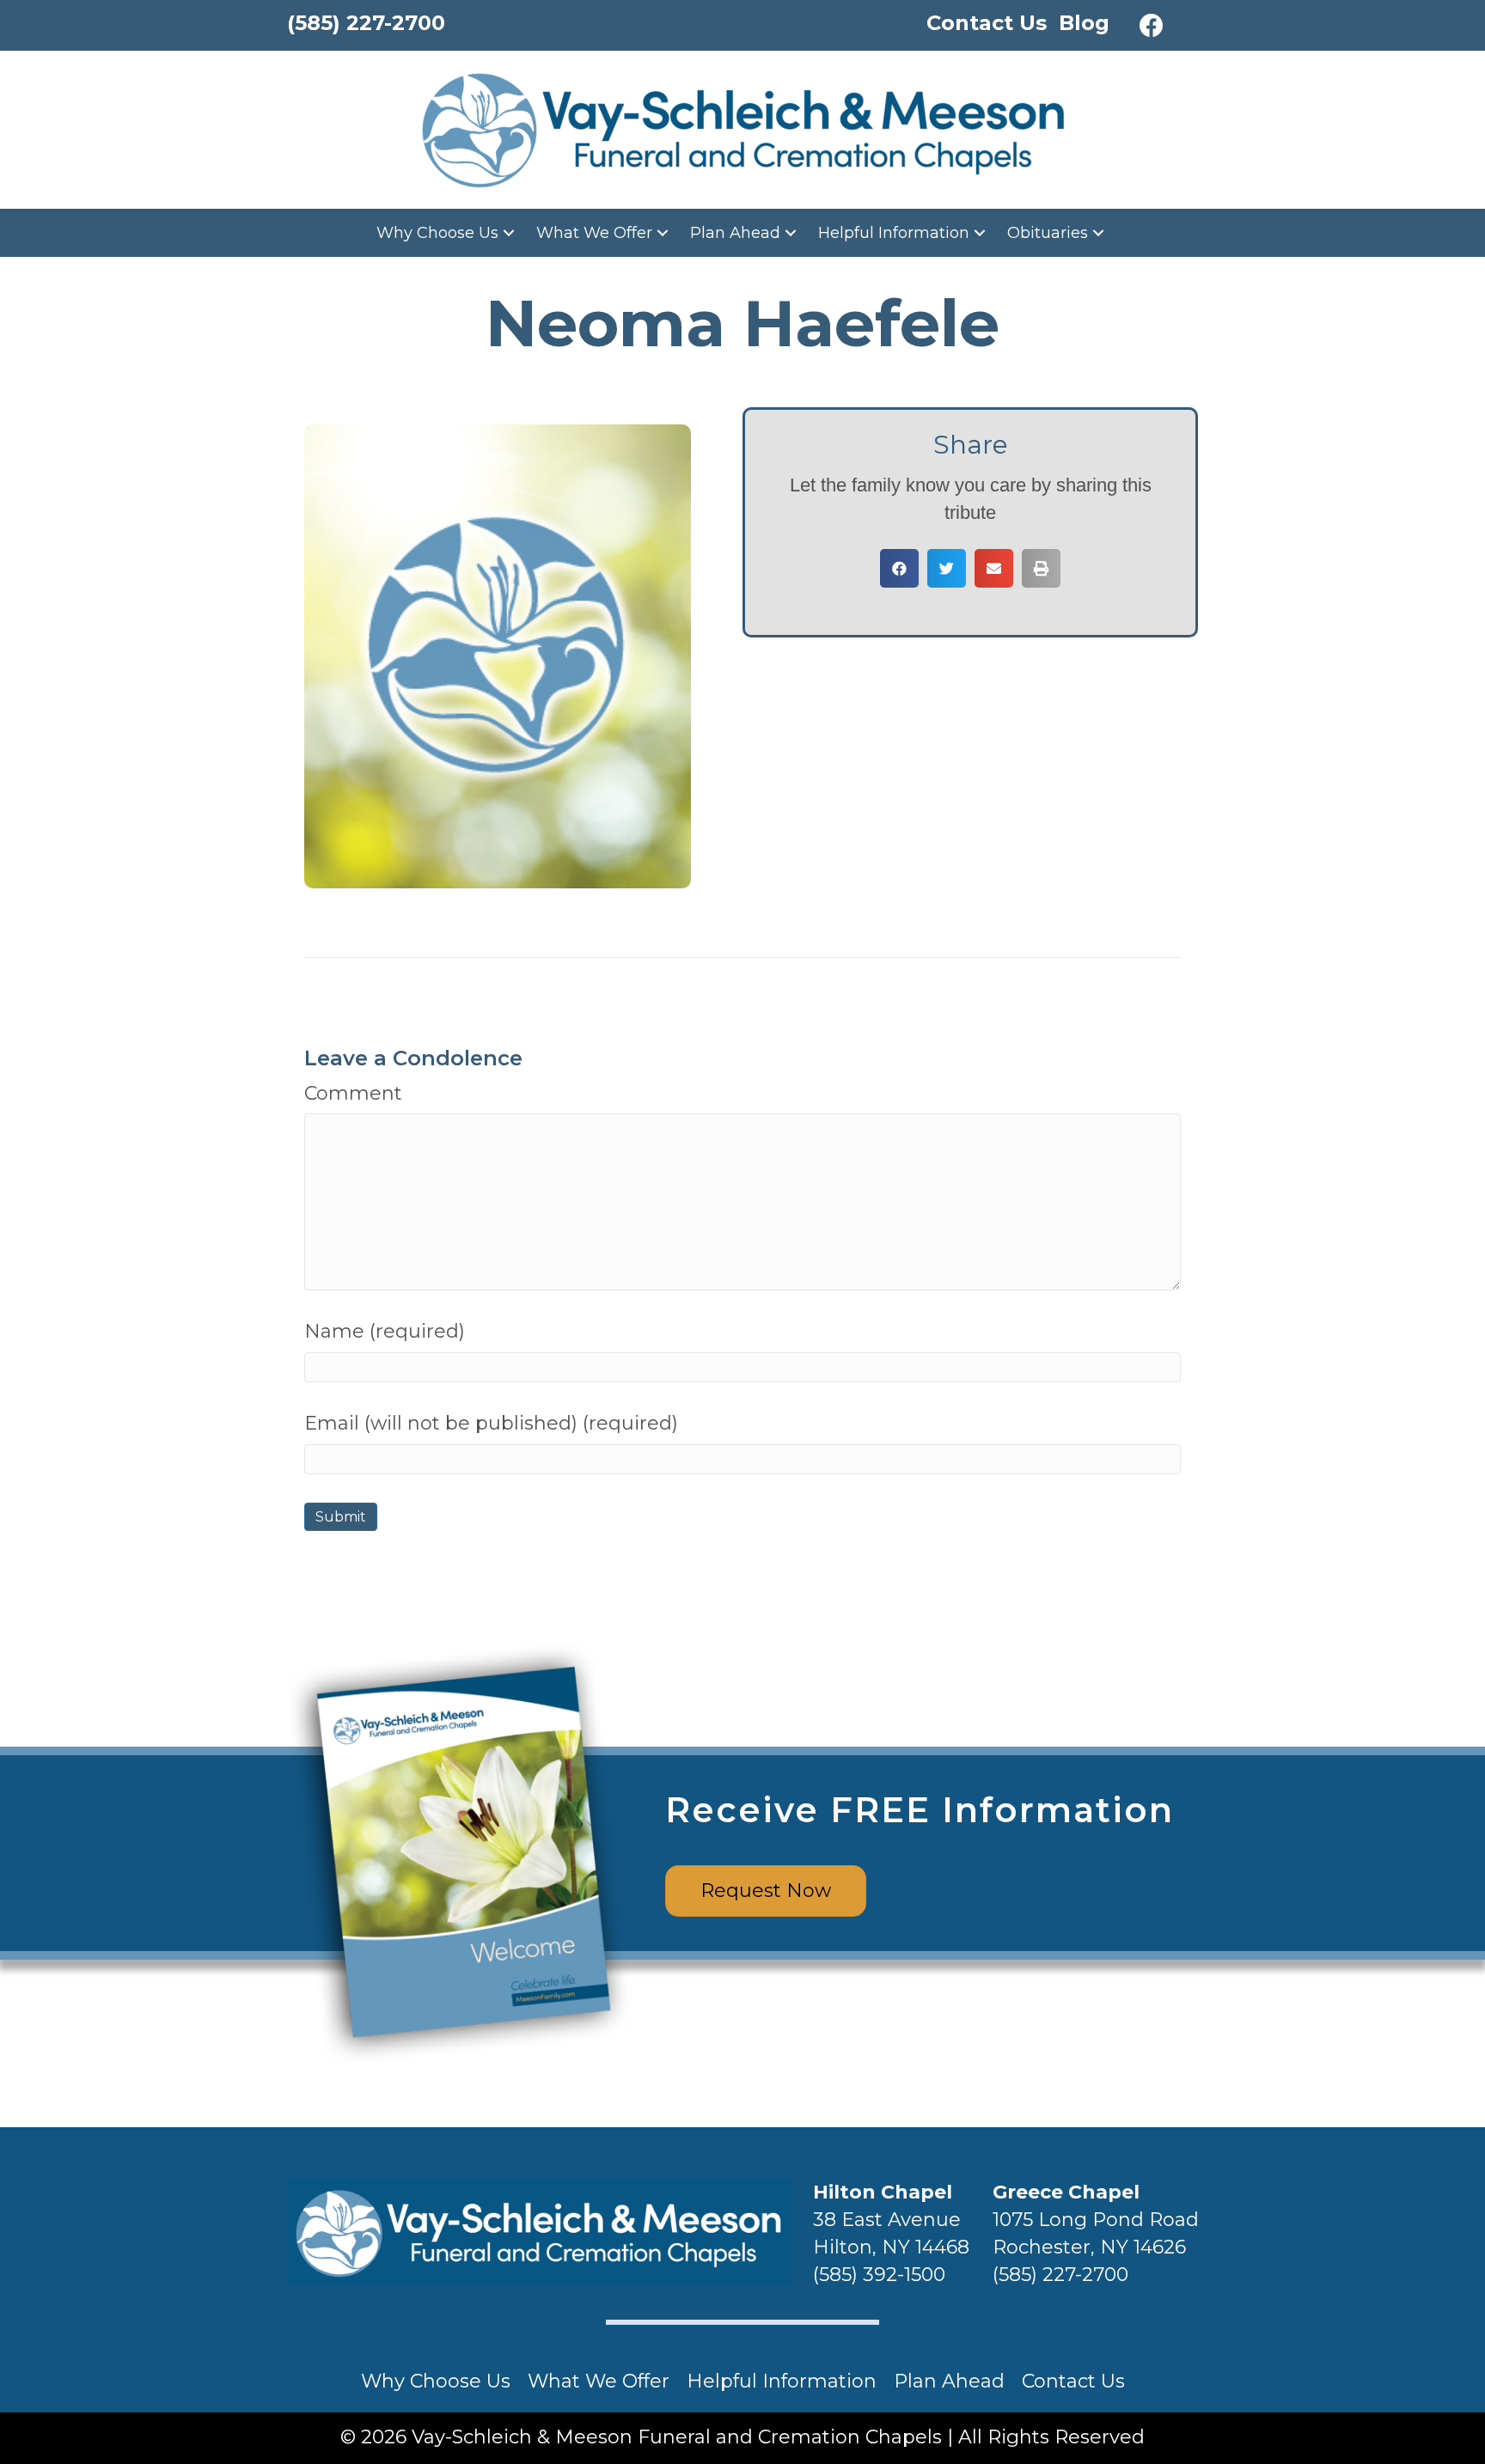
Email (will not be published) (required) (491, 1423)
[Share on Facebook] (899, 568)
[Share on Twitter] (947, 568)
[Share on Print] (1041, 568)
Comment (353, 1093)
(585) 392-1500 (879, 2275)
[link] (448, 233)
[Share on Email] (994, 568)
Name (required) (385, 1331)
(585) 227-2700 (1060, 2275)
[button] (1152, 26)
